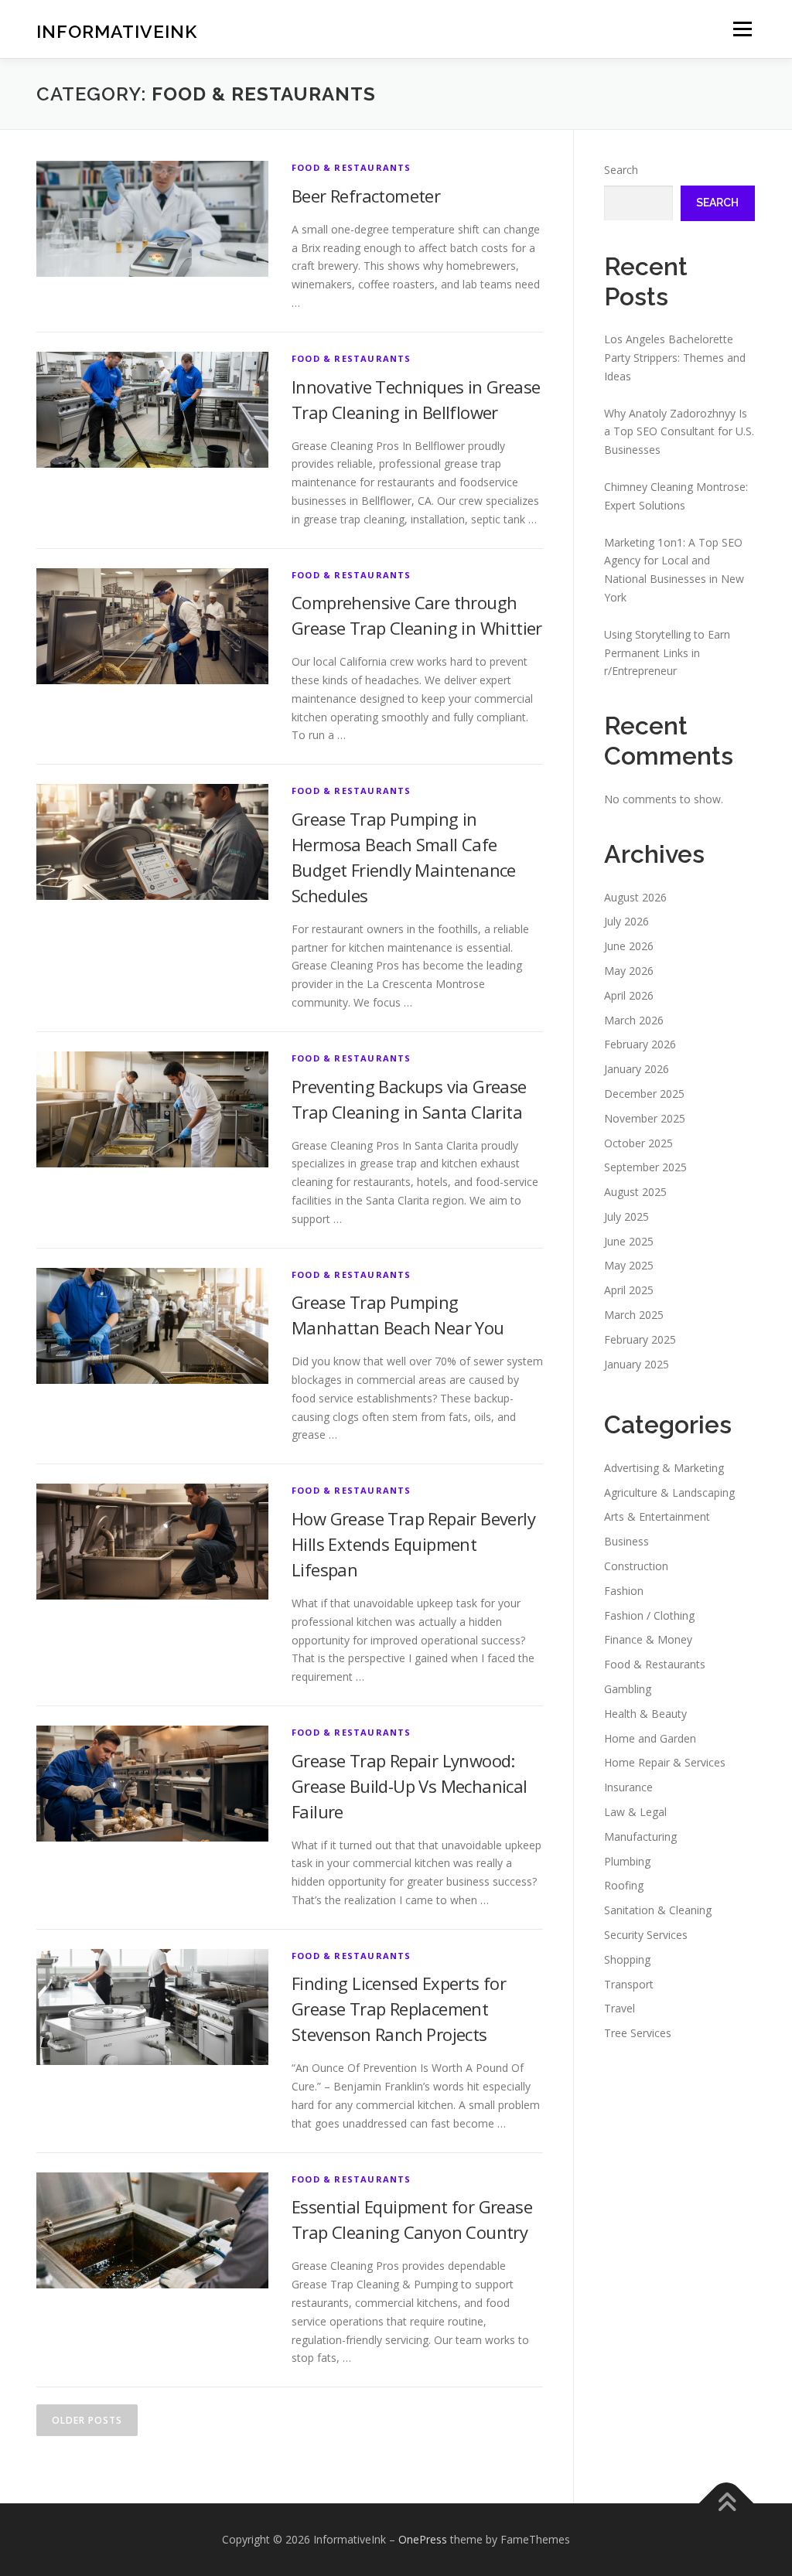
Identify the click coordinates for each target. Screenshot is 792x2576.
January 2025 (637, 1364)
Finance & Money (648, 1639)
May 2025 (629, 1265)
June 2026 (629, 946)
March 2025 (634, 1315)
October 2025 (638, 1143)
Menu (742, 29)
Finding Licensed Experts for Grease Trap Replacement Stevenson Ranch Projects (399, 2009)
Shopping (627, 1959)
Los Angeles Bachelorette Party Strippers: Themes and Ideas (675, 358)
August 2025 (635, 1192)
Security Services (646, 1935)
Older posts (87, 2420)
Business (626, 1541)
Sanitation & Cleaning (658, 1910)
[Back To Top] (727, 2504)
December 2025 (644, 1094)
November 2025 (645, 1118)
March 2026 (634, 1020)
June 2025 (629, 1241)
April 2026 (629, 995)
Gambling (628, 1689)
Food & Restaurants (352, 167)
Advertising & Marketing (664, 1468)
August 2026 (635, 897)
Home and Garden (650, 1738)
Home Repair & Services (665, 1762)
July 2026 (626, 921)
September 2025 (645, 1167)
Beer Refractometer (366, 196)
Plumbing (627, 1861)
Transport (629, 1984)
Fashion (624, 1591)
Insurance (628, 1787)
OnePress (423, 2539)
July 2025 (626, 1216)
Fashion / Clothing (649, 1615)
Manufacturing (640, 1837)
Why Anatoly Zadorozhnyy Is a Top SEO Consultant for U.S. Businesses (679, 432)
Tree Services (638, 2033)
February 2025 (640, 1339)
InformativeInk (117, 31)
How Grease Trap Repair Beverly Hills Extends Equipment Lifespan (413, 1544)
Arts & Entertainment (657, 1516)
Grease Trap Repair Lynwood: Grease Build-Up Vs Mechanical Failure (410, 1786)
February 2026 (640, 1044)
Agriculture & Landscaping (669, 1492)
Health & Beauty (645, 1714)
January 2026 (637, 1069)
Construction (636, 1566)
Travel (620, 2008)
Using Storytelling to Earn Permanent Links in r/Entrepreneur (667, 653)
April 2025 (629, 1290)
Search (621, 170)
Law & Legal (635, 1812)
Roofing (624, 1885)
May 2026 (629, 971)
